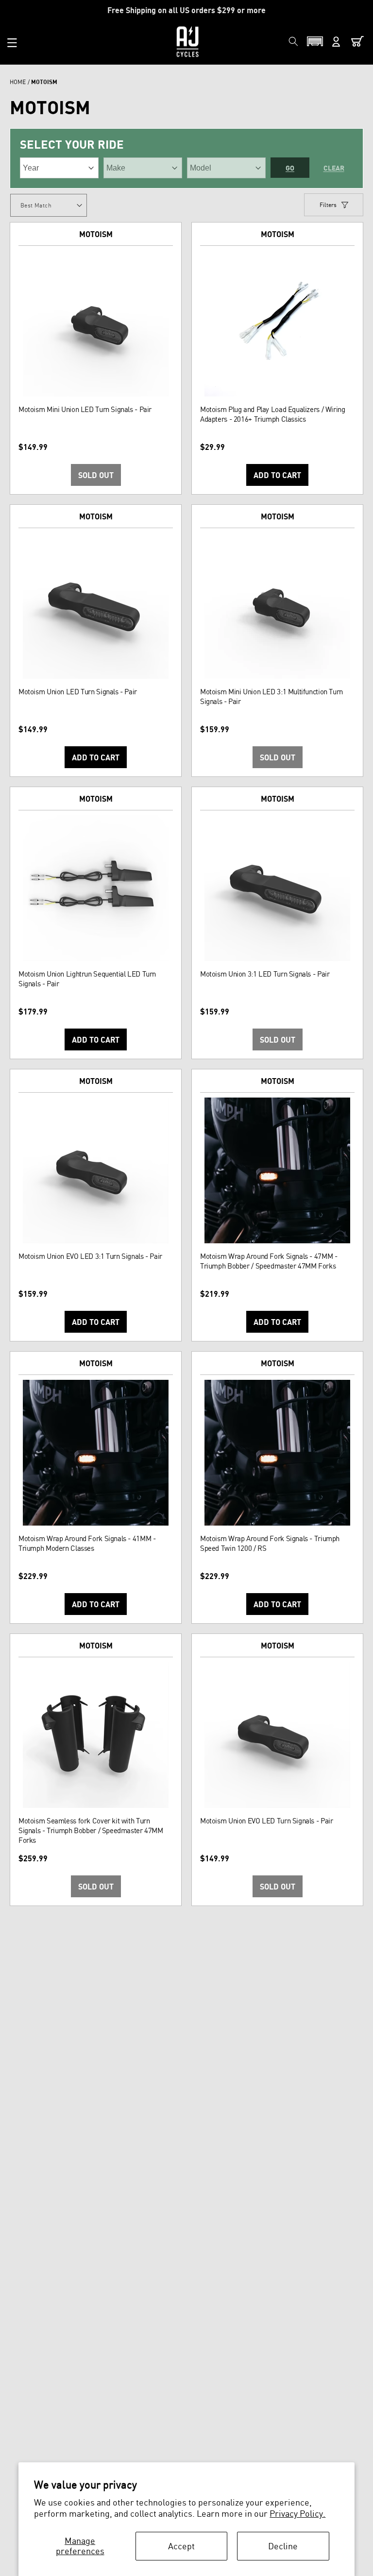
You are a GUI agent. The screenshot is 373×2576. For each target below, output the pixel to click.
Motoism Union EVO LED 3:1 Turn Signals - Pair (90, 1256)
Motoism (96, 234)
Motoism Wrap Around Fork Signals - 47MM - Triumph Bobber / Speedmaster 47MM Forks (269, 1261)
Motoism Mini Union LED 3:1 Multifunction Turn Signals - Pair (271, 696)
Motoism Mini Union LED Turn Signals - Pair (85, 409)
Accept (181, 2546)
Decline (283, 2546)
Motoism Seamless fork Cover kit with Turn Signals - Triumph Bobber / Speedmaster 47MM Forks (91, 1830)
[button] (12, 43)
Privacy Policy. (297, 2513)
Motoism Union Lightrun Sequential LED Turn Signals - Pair (87, 979)
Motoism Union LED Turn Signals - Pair (78, 692)
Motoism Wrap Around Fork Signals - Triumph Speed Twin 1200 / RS (270, 1543)
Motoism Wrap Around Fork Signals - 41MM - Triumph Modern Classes (87, 1543)
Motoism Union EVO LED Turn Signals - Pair (266, 1821)
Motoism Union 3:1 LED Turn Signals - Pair (265, 974)
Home (18, 82)
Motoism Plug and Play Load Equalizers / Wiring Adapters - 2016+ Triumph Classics (273, 414)
